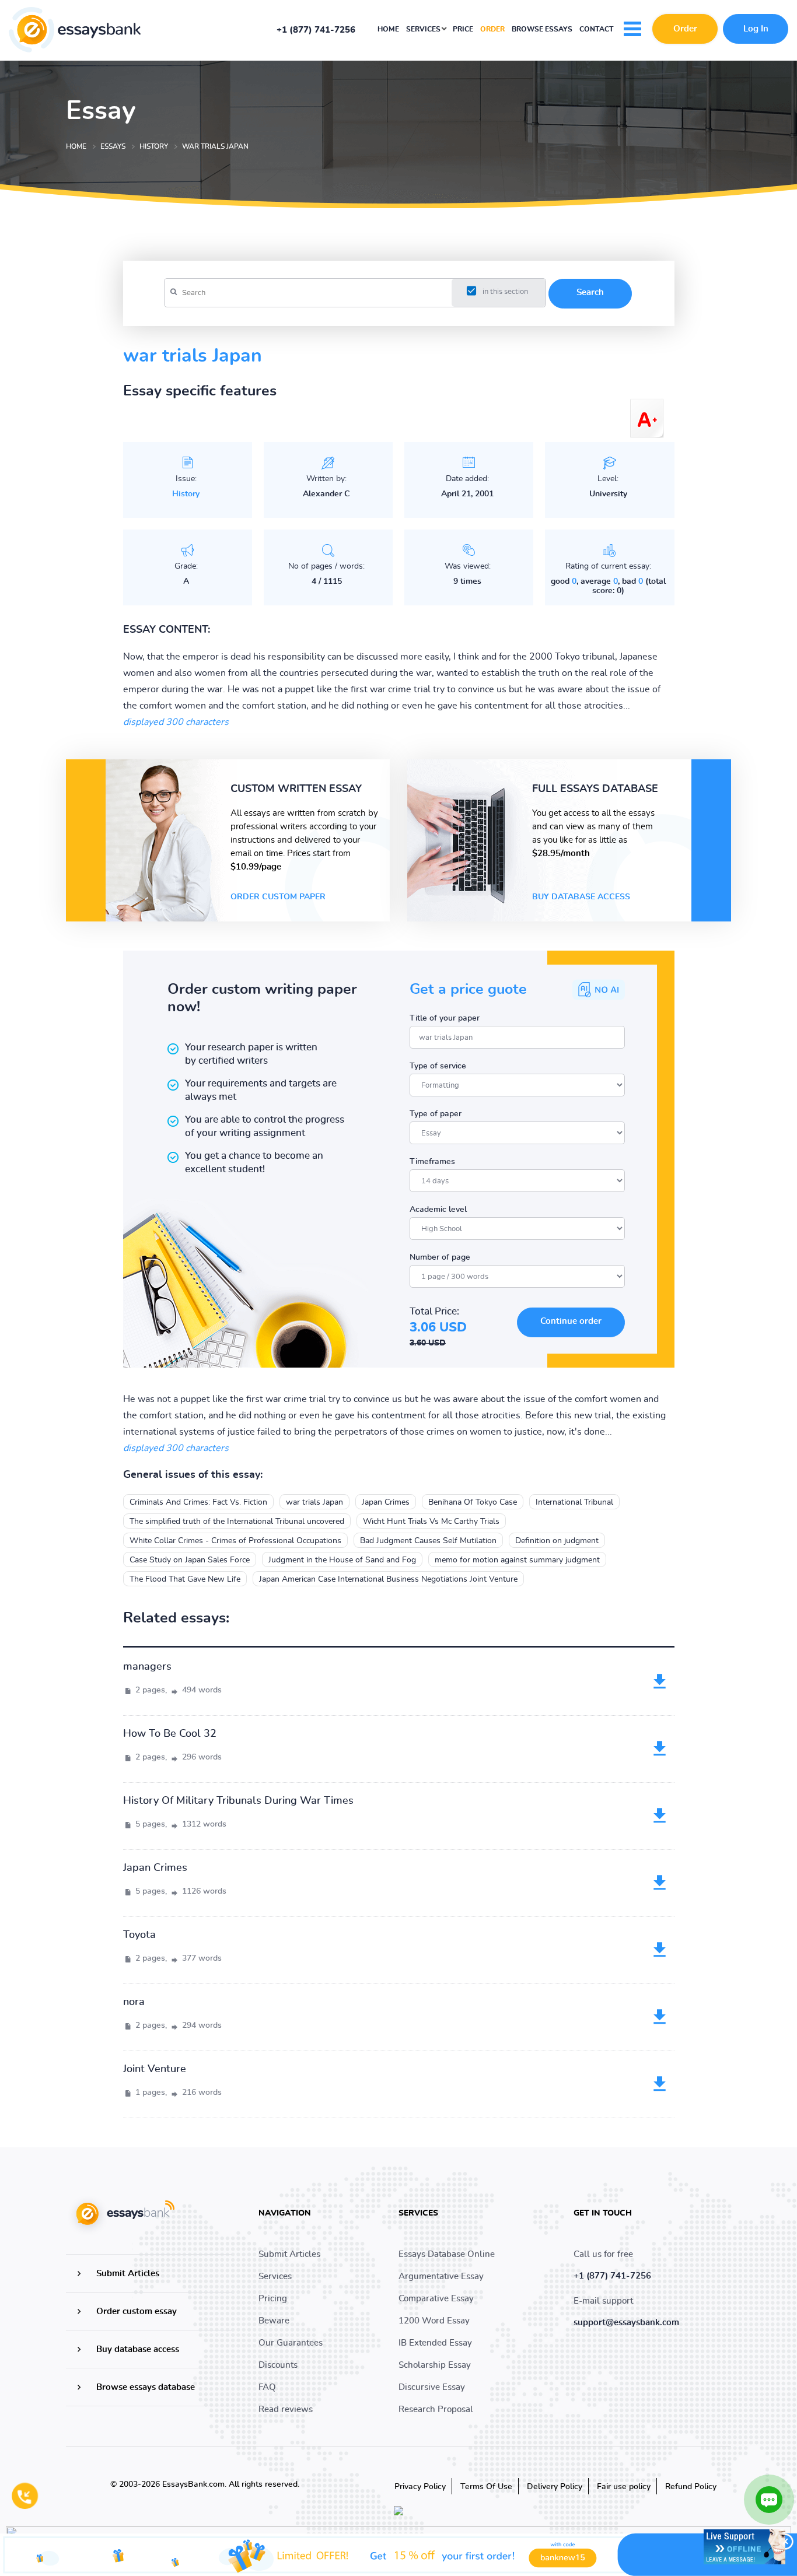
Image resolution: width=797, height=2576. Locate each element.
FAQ (267, 2387)
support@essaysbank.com (626, 2323)
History (186, 494)
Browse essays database (146, 2387)
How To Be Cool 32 (170, 1734)
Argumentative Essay (441, 2277)
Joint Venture (155, 2069)
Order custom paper (278, 897)
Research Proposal (436, 2409)
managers (147, 1667)
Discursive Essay (432, 2387)
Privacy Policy (420, 2487)
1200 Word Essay (434, 2321)
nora (134, 2002)
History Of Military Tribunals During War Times (238, 1801)
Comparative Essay (436, 2299)
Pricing (273, 2299)
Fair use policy (624, 2487)
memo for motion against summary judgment (517, 1560)
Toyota (139, 1935)
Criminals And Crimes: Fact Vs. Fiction (198, 1502)
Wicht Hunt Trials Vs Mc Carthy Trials (431, 1522)
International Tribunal (574, 1502)
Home (388, 29)
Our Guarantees (291, 2343)
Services (424, 29)
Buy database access (581, 897)
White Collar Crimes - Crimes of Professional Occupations (235, 1541)
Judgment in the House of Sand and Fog (342, 1560)
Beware (274, 2321)
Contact (597, 29)
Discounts (278, 2365)
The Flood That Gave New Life (185, 1579)
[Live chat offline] (744, 2547)
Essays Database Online (447, 2254)
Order (492, 29)
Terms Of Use (486, 2487)
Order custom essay (137, 2312)
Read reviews (286, 2409)
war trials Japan (314, 1502)
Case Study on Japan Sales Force (190, 1560)
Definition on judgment (557, 1541)
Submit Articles (128, 2274)
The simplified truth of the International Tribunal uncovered (237, 1522)
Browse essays (542, 29)
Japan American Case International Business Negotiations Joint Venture (388, 1579)
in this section (505, 292)
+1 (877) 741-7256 (316, 30)
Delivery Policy (555, 2487)
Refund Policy (691, 2487)
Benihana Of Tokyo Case (473, 1502)
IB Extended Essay (435, 2343)
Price (463, 29)
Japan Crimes (386, 1502)
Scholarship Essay (435, 2365)
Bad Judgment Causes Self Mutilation (428, 1541)
